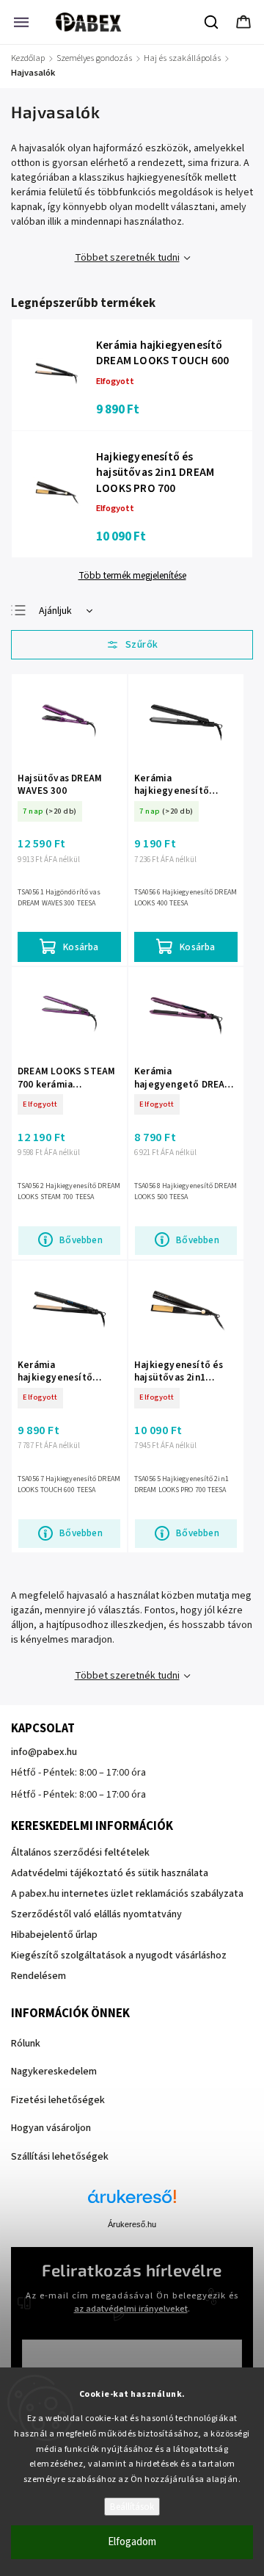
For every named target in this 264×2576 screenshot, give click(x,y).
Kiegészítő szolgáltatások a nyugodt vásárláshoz (119, 1955)
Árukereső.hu (132, 2224)
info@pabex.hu (44, 1752)
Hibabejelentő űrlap (54, 1935)
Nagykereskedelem (54, 2072)
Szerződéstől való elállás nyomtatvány (96, 1914)
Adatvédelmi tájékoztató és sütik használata (110, 1873)
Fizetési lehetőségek (58, 2100)
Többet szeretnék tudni (127, 258)
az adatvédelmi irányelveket (131, 2309)
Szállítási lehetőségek (60, 2157)
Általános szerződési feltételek (80, 1853)
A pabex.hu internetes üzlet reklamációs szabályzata (127, 1894)
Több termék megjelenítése (132, 576)
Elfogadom (132, 2542)
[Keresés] (212, 22)
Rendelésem (38, 1976)
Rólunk (26, 2044)
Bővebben (81, 1240)
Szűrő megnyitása (132, 645)
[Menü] (21, 22)
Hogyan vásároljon (51, 2128)
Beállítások (132, 2507)
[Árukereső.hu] (132, 2204)
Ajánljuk (55, 611)
